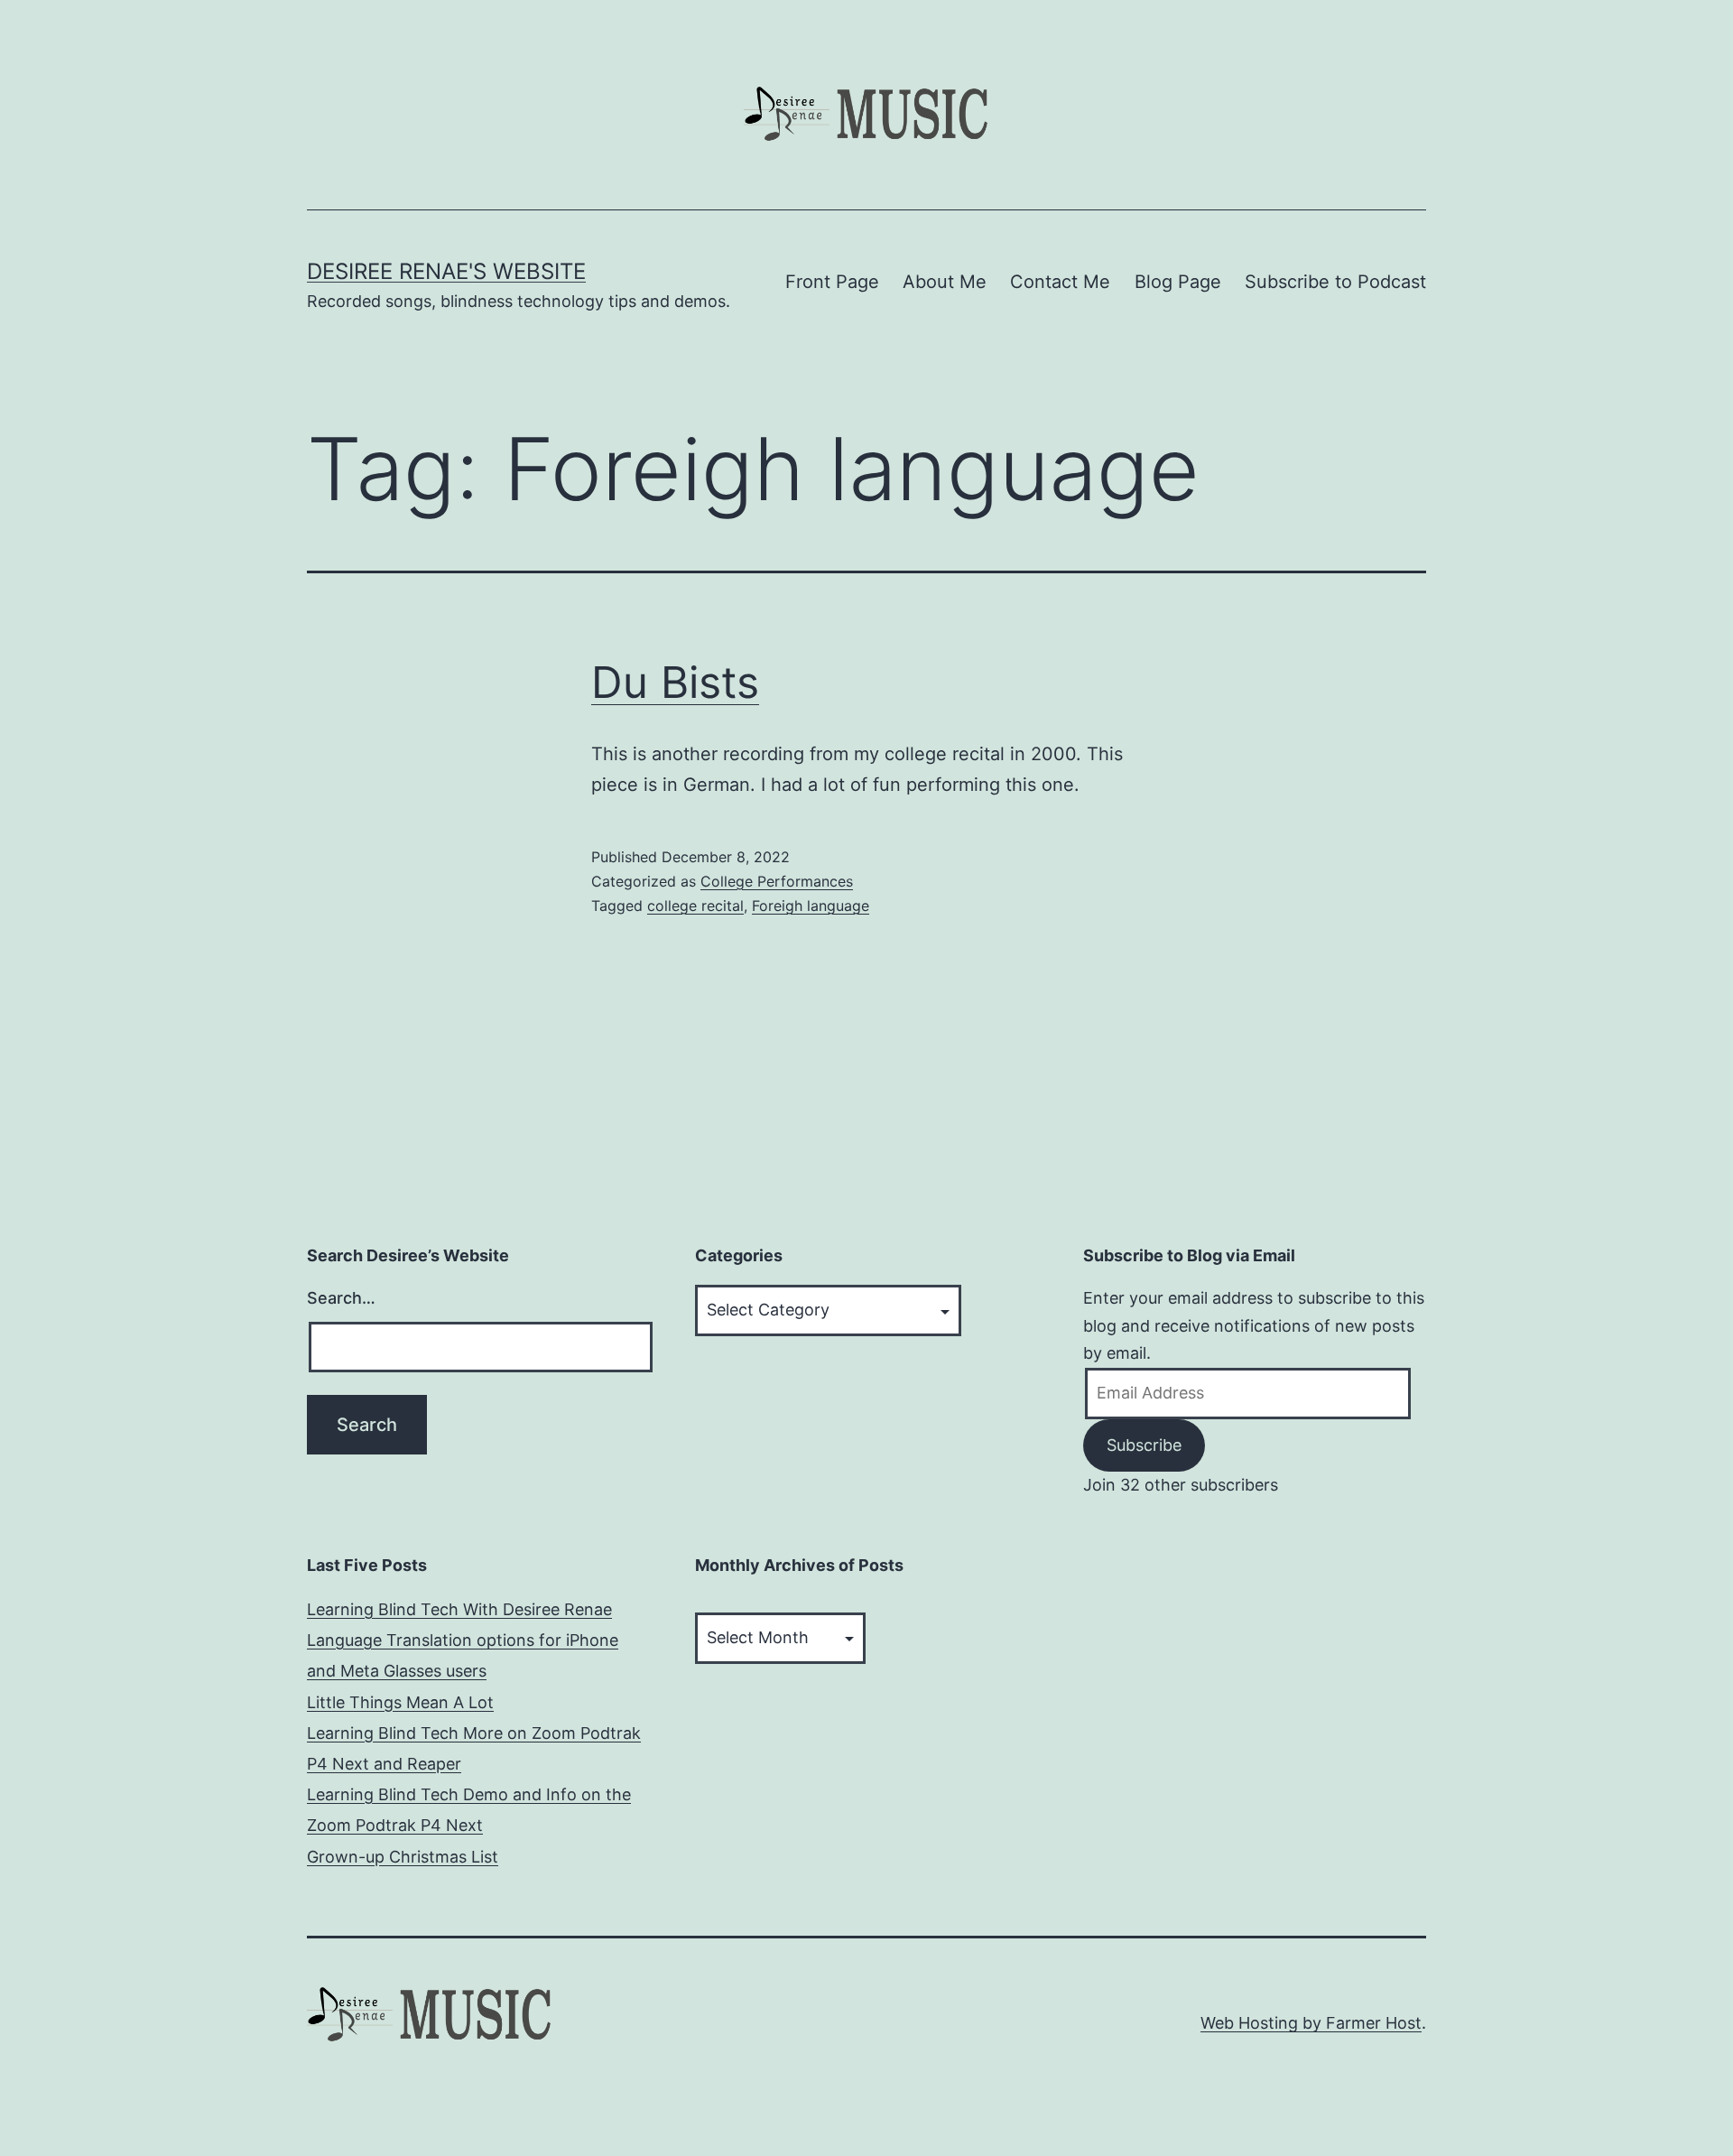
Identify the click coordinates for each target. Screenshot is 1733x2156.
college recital (695, 906)
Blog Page (1178, 282)
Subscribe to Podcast (1335, 282)
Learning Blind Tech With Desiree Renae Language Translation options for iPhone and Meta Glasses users (463, 1640)
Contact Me (1060, 282)
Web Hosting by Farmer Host (1311, 2023)
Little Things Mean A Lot (400, 1702)
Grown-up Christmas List (403, 1857)
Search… (341, 1298)
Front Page (832, 282)
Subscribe (1144, 1445)
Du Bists (675, 682)
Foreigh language (811, 906)
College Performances (777, 881)
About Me (945, 282)
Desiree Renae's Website (446, 271)
